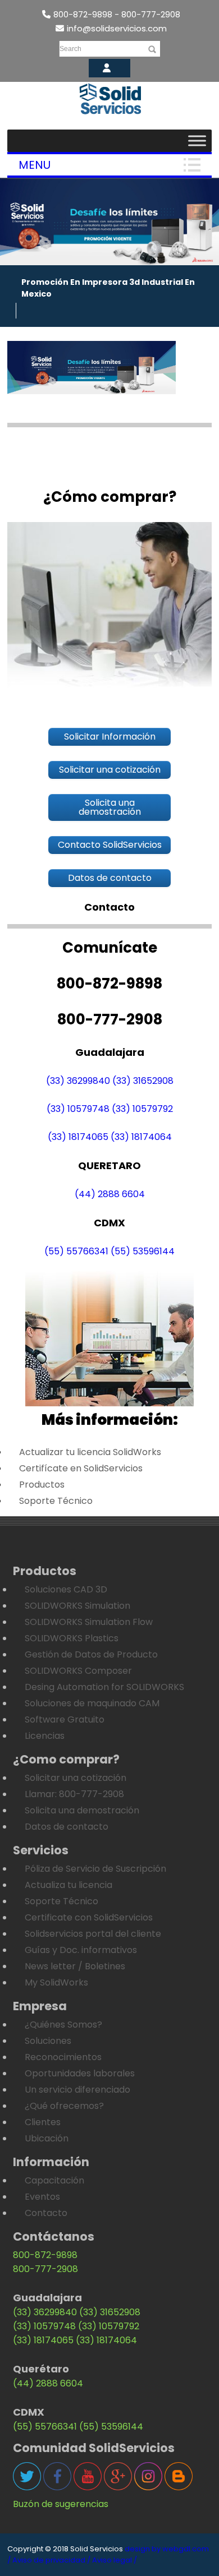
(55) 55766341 (76, 1251)
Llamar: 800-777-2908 (74, 1794)
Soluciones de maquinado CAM (92, 1703)
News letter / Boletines (75, 1966)
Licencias (45, 1736)
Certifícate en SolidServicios (81, 1468)
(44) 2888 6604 (110, 1194)
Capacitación (54, 2180)
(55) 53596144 (143, 1251)
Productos (42, 1485)
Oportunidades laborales (80, 2073)
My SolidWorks (56, 1982)
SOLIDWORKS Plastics (72, 1638)
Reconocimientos (63, 2057)
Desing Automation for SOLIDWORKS (104, 1687)
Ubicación (47, 2138)
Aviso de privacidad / (51, 2560)
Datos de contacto (67, 1827)
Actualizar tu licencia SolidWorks (90, 1452)
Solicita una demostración (82, 1810)
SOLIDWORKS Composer (78, 1671)
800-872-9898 (45, 2255)
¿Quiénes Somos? (63, 2025)
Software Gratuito (65, 1719)
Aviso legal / (115, 2560)
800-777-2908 (45, 2269)
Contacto (46, 2213)
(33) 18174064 (141, 1137)
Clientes (43, 2122)
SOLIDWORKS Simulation (77, 1606)
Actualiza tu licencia (69, 1885)
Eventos (42, 2197)
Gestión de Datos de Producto (91, 1654)
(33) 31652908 (143, 1081)
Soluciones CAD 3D (66, 1589)
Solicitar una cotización (76, 1778)
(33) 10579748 (78, 1109)
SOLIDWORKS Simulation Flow (89, 1622)
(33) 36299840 (78, 1081)
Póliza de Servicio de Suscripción (95, 1869)
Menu (35, 165)
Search (70, 49)
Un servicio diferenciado (77, 2090)
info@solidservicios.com (117, 28)
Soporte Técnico (56, 1501)
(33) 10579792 (142, 1109)
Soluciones (48, 2041)
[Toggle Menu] (197, 140)
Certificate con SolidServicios (89, 1917)
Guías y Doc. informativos (81, 1950)
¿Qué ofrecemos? (64, 2106)
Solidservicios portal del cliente (93, 1934)
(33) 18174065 (78, 1137)
